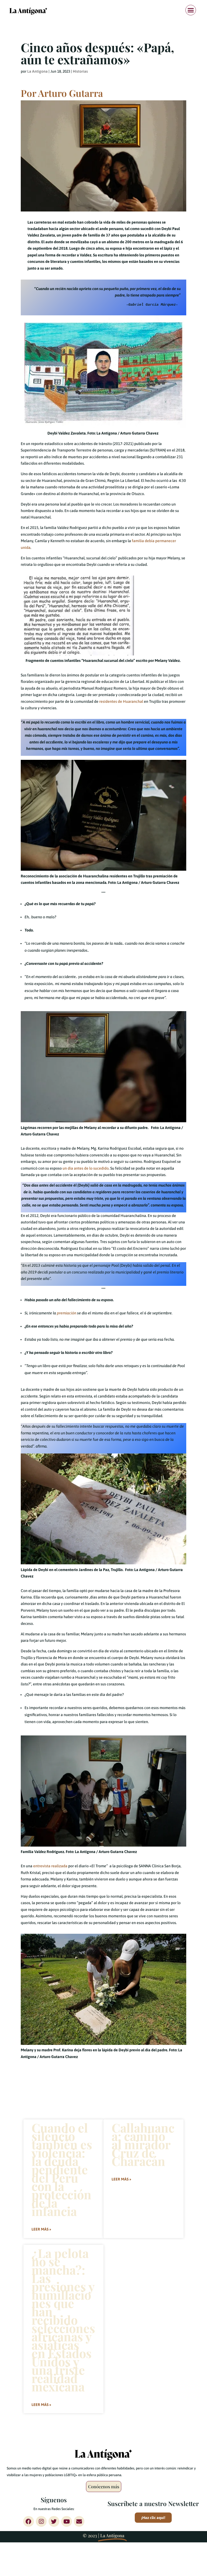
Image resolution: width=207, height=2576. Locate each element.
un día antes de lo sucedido (85, 1168)
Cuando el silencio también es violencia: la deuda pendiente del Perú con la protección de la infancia (62, 2169)
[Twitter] (54, 2521)
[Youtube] (67, 2521)
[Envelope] (79, 2521)
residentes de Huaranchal (121, 701)
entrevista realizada (50, 1866)
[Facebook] (29, 2521)
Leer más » (41, 2229)
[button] (191, 10)
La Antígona (37, 71)
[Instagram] (41, 2521)
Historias (80, 71)
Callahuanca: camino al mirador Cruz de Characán (143, 2144)
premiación (67, 1313)
